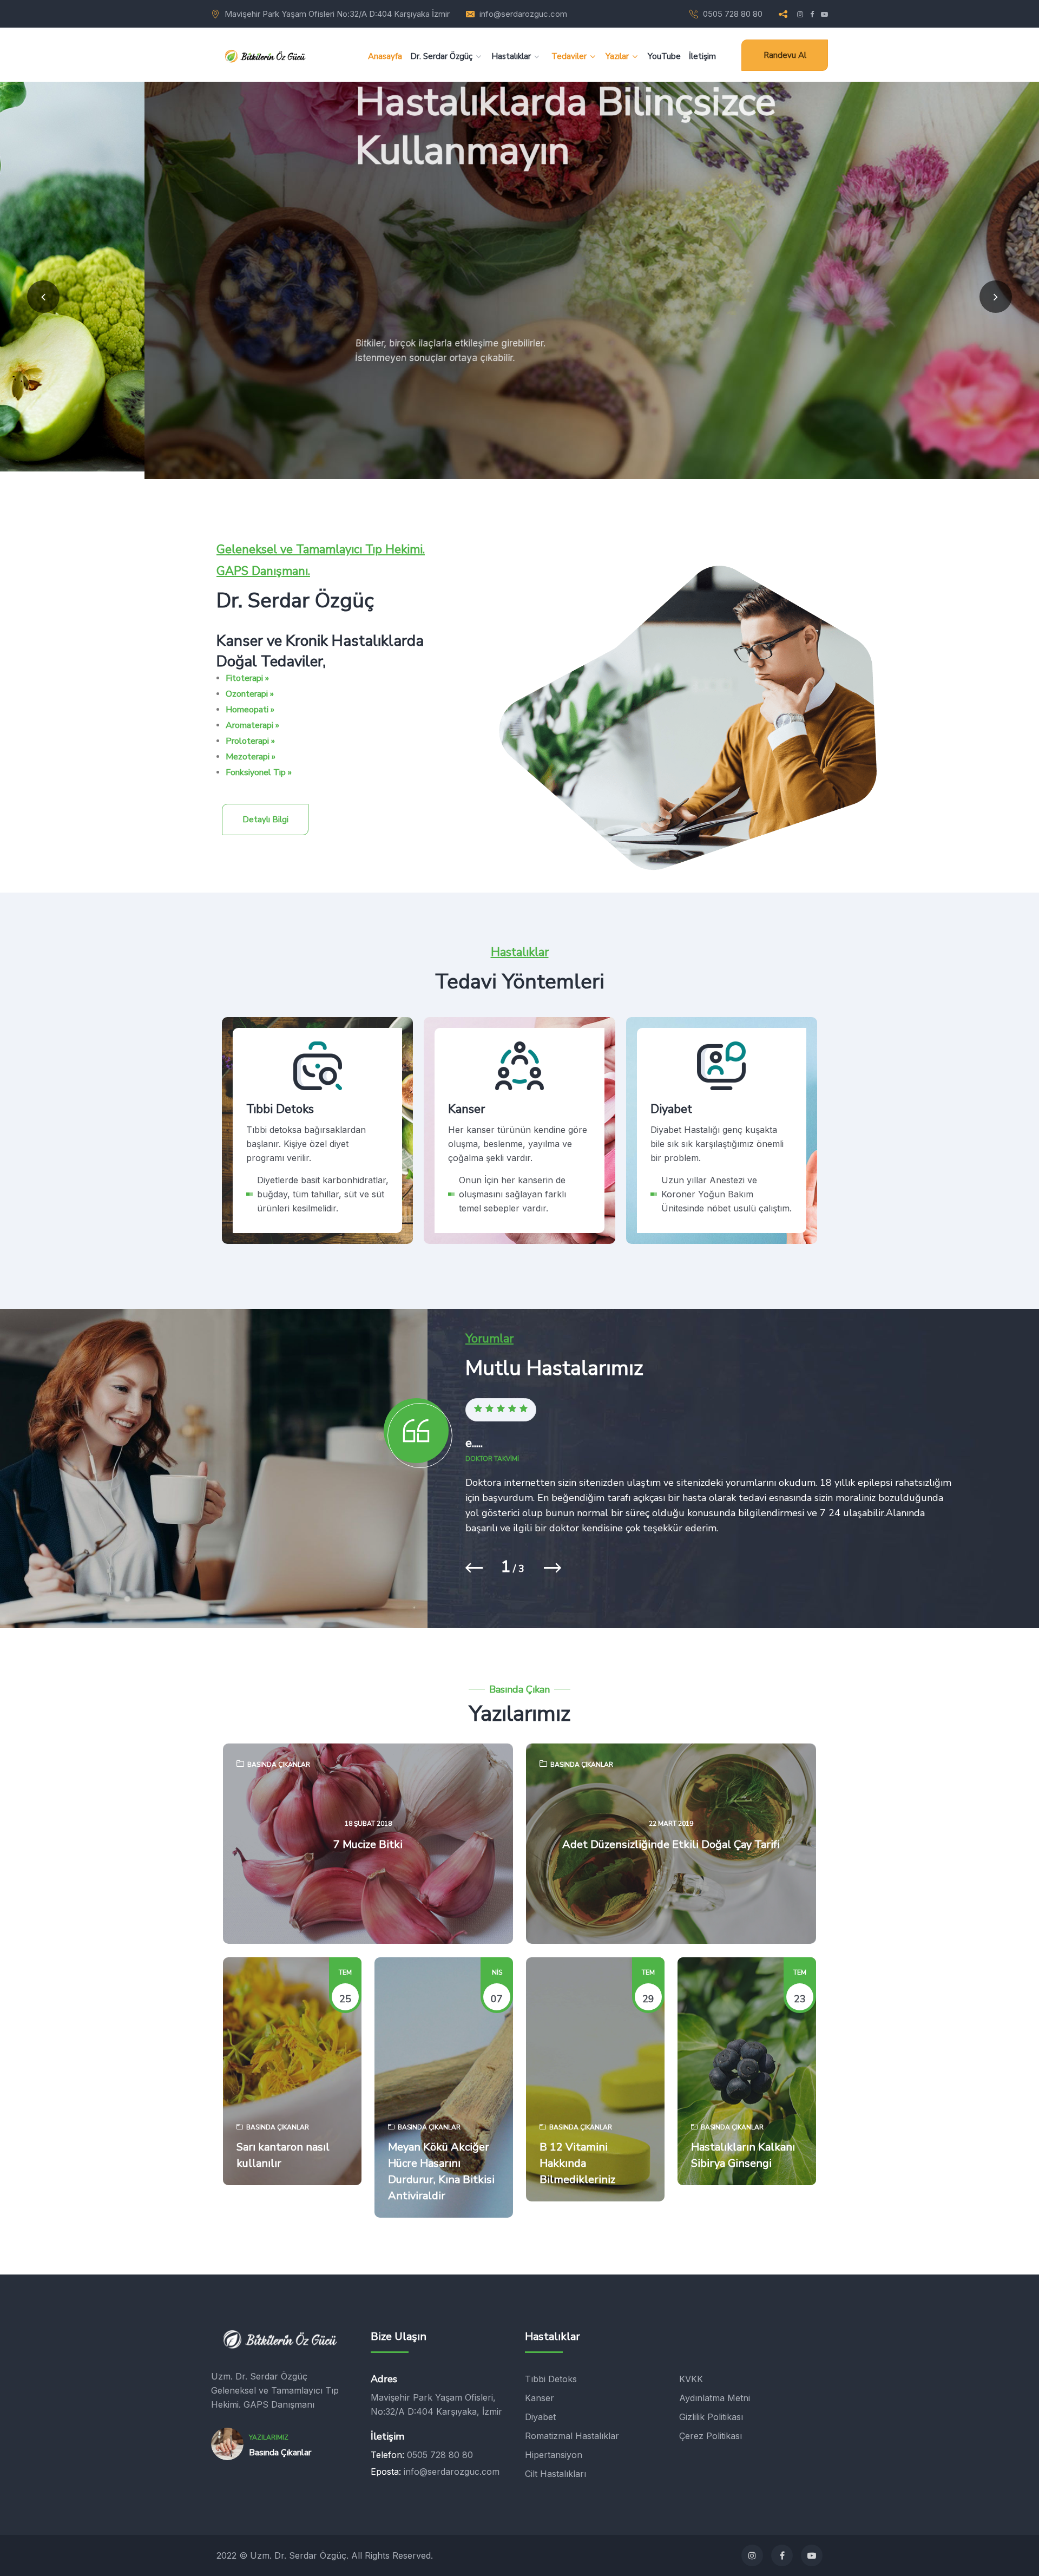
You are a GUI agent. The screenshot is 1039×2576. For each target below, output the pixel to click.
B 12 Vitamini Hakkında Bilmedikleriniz (577, 2163)
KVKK (691, 2379)
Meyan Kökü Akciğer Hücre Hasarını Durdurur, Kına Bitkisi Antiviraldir (441, 2171)
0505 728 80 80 (733, 14)
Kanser (456, 1185)
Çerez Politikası (711, 2436)
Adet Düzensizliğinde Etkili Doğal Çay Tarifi (671, 1844)
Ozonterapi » (250, 694)
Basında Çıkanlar (279, 1765)
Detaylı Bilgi (265, 820)
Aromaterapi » (252, 725)
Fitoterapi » (247, 678)
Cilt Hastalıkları (555, 2474)
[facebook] (782, 2555)
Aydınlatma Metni (715, 2398)
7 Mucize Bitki (368, 1844)
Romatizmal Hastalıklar (572, 2436)
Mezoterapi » (251, 757)
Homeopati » (250, 710)
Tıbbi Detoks (269, 1199)
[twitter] (812, 2555)
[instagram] (752, 2555)
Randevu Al (785, 55)
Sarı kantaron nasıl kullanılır (283, 2155)
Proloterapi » (250, 741)
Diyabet (660, 1199)
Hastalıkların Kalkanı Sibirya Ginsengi (743, 2155)
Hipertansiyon (554, 2455)
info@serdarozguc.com (523, 14)
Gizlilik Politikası (711, 2417)
